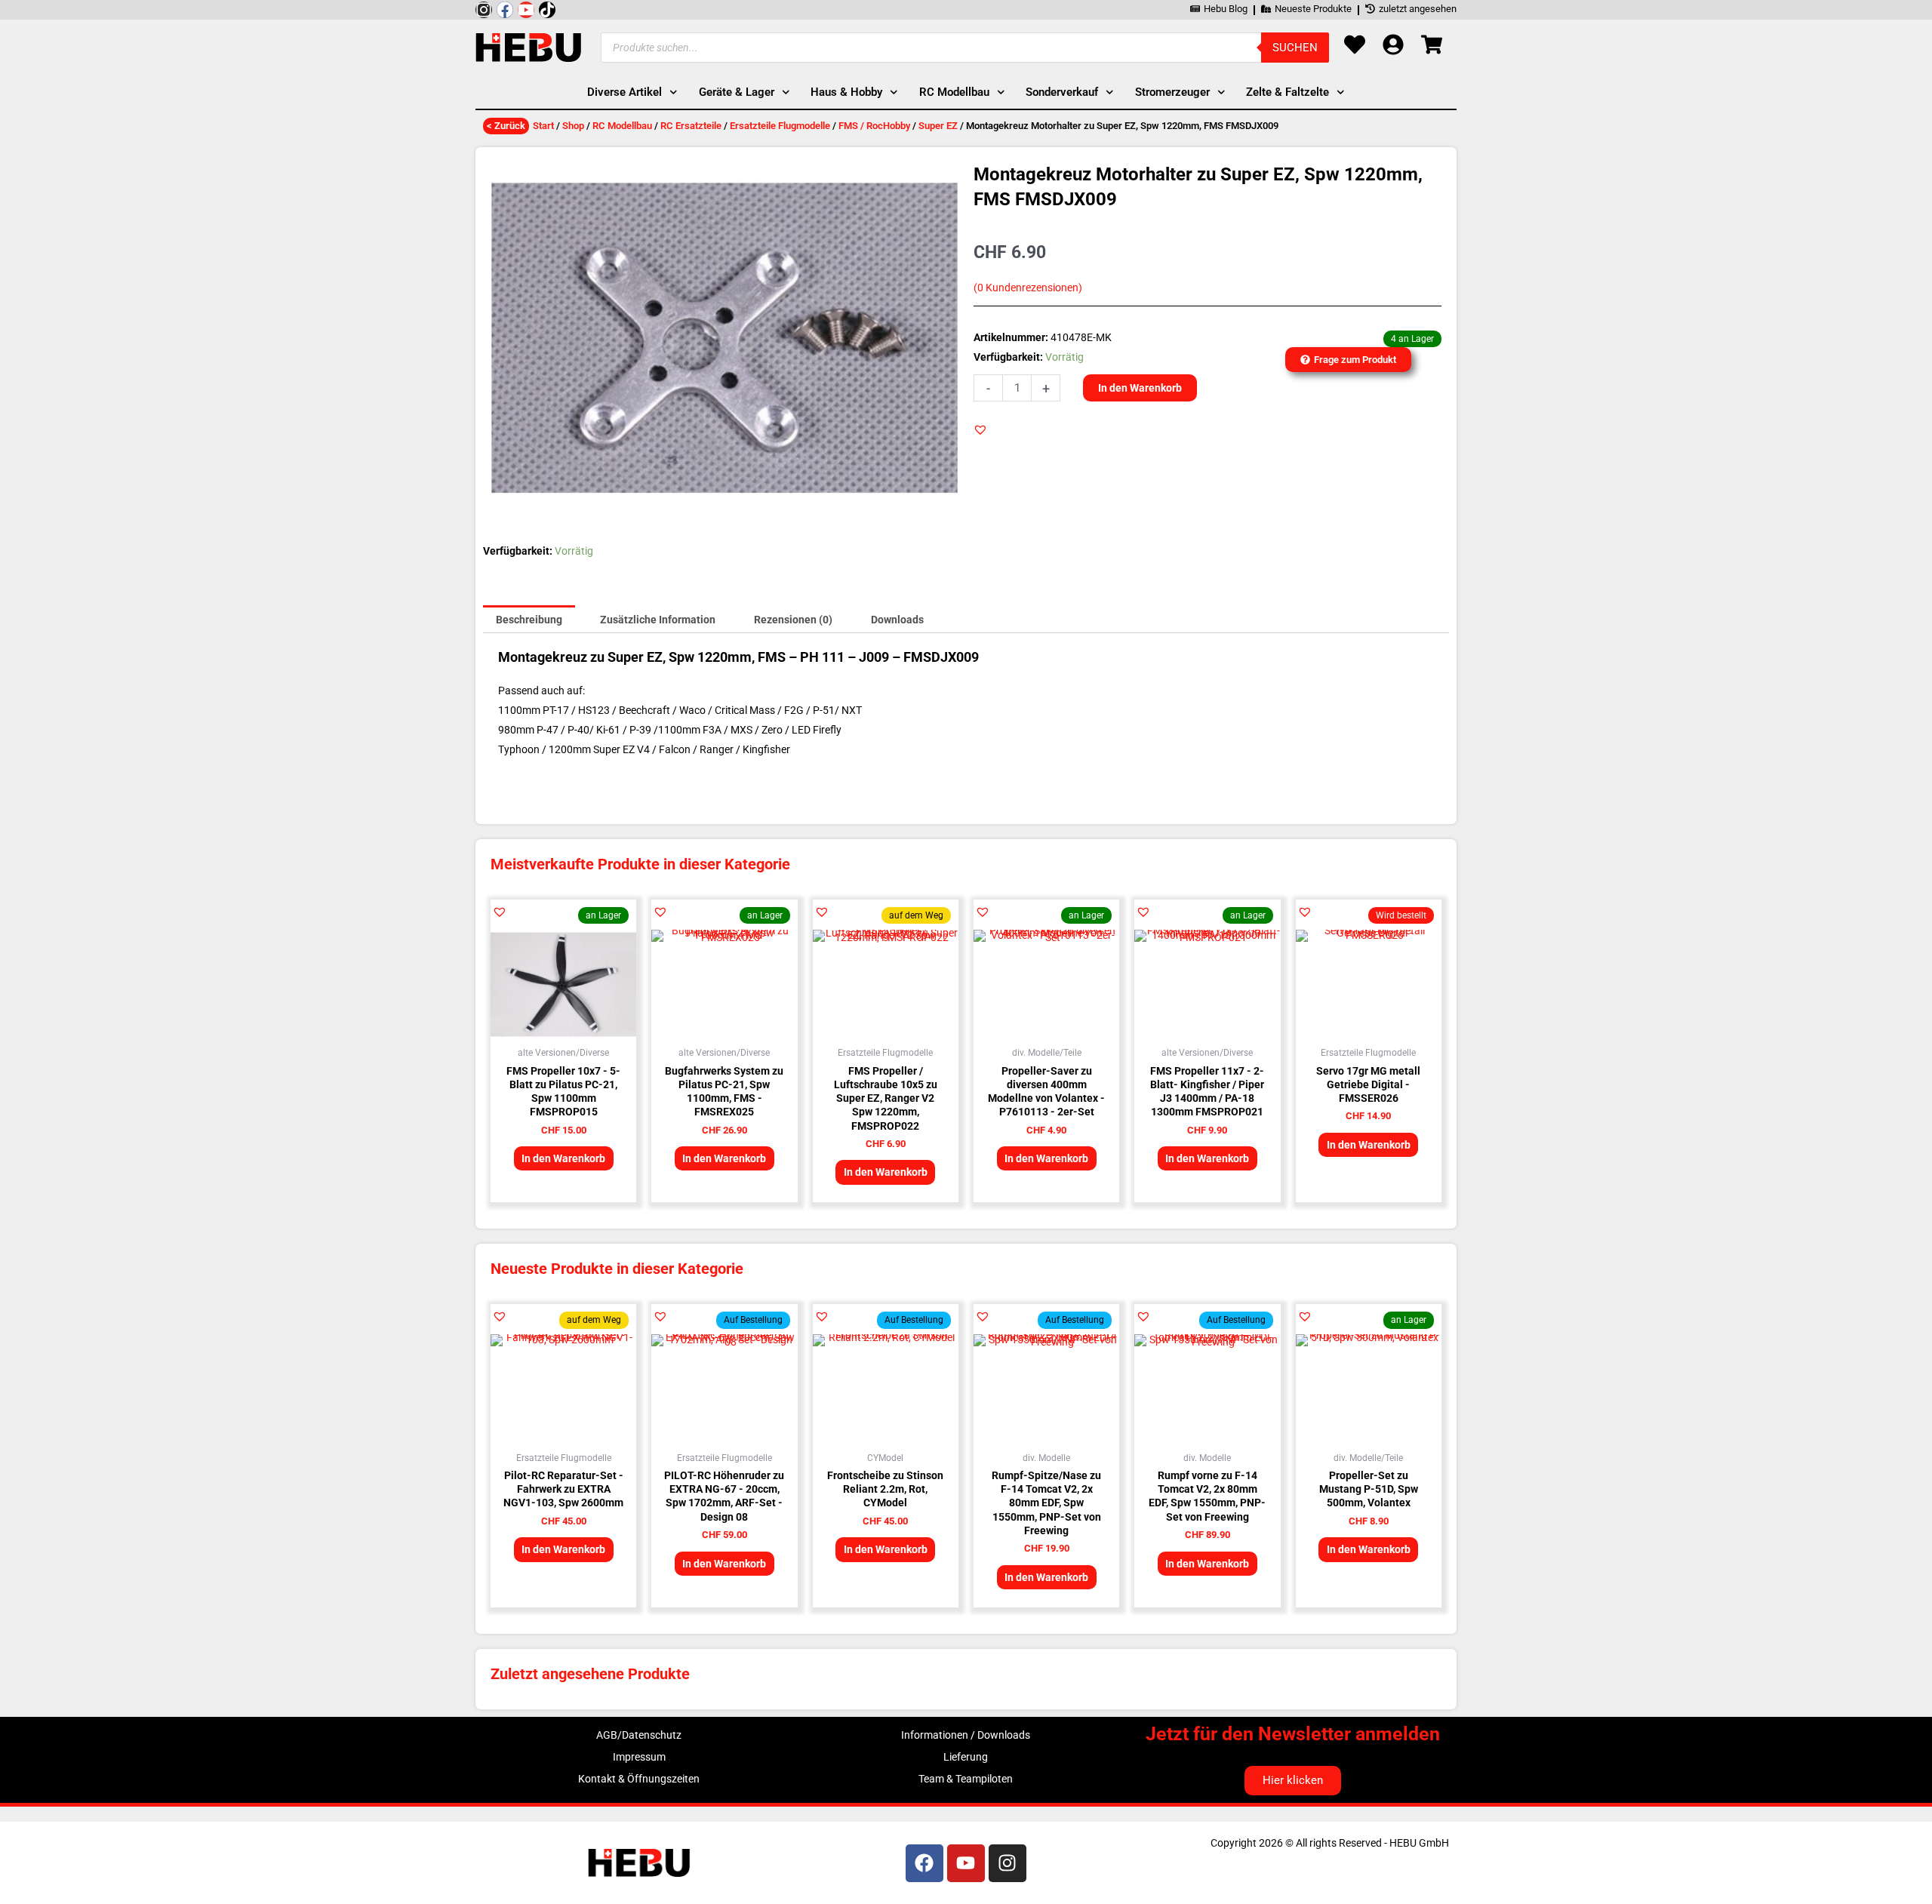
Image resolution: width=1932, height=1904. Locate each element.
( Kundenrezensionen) (1028, 288)
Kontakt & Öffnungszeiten (639, 1779)
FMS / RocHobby (874, 126)
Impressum (639, 1757)
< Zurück (506, 126)
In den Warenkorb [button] (563, 1158)
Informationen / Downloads (966, 1735)
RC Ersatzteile (691, 126)
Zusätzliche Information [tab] (658, 620)
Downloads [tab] (897, 620)
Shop (573, 126)
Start (543, 126)
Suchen (1295, 48)
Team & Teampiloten (966, 1779)
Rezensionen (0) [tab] (793, 620)
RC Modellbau (622, 126)
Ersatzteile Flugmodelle (780, 126)
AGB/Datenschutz (639, 1735)
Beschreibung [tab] (529, 620)
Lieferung (966, 1757)
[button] (980, 429)
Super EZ (938, 126)
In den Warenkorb (1140, 388)
